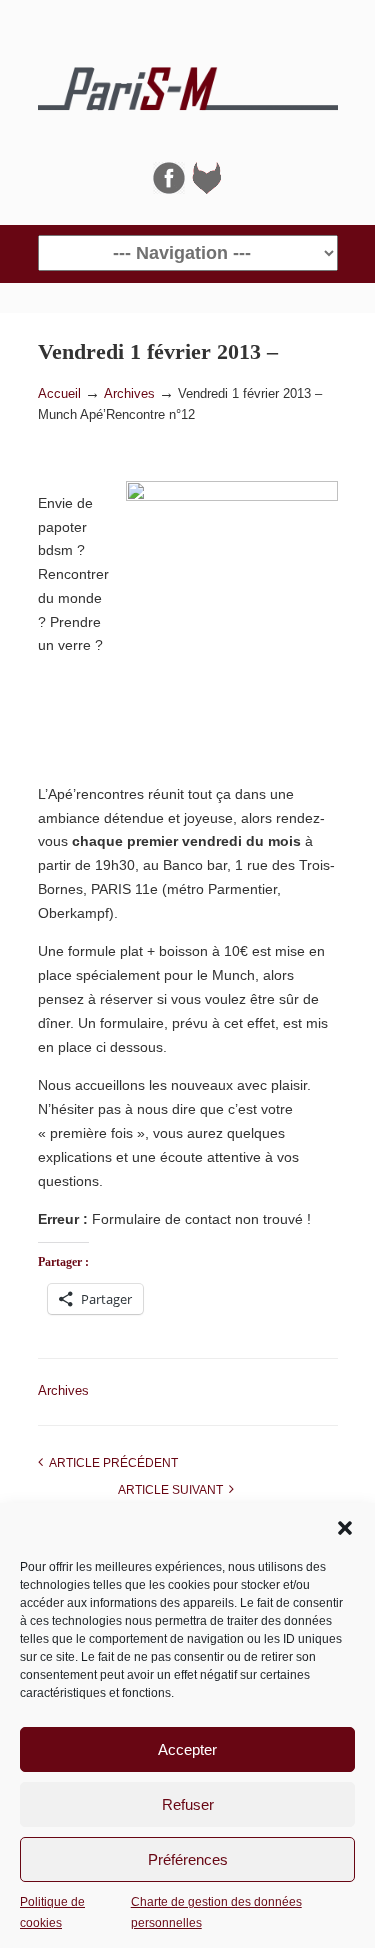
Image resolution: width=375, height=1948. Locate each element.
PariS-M (188, 81)
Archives (129, 394)
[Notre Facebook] (169, 189)
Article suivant (173, 1490)
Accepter (187, 1749)
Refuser (188, 1804)
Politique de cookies (52, 1912)
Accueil (59, 394)
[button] (345, 1528)
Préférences (188, 1859)
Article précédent (110, 1463)
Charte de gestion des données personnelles (216, 1912)
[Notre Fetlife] (207, 189)
